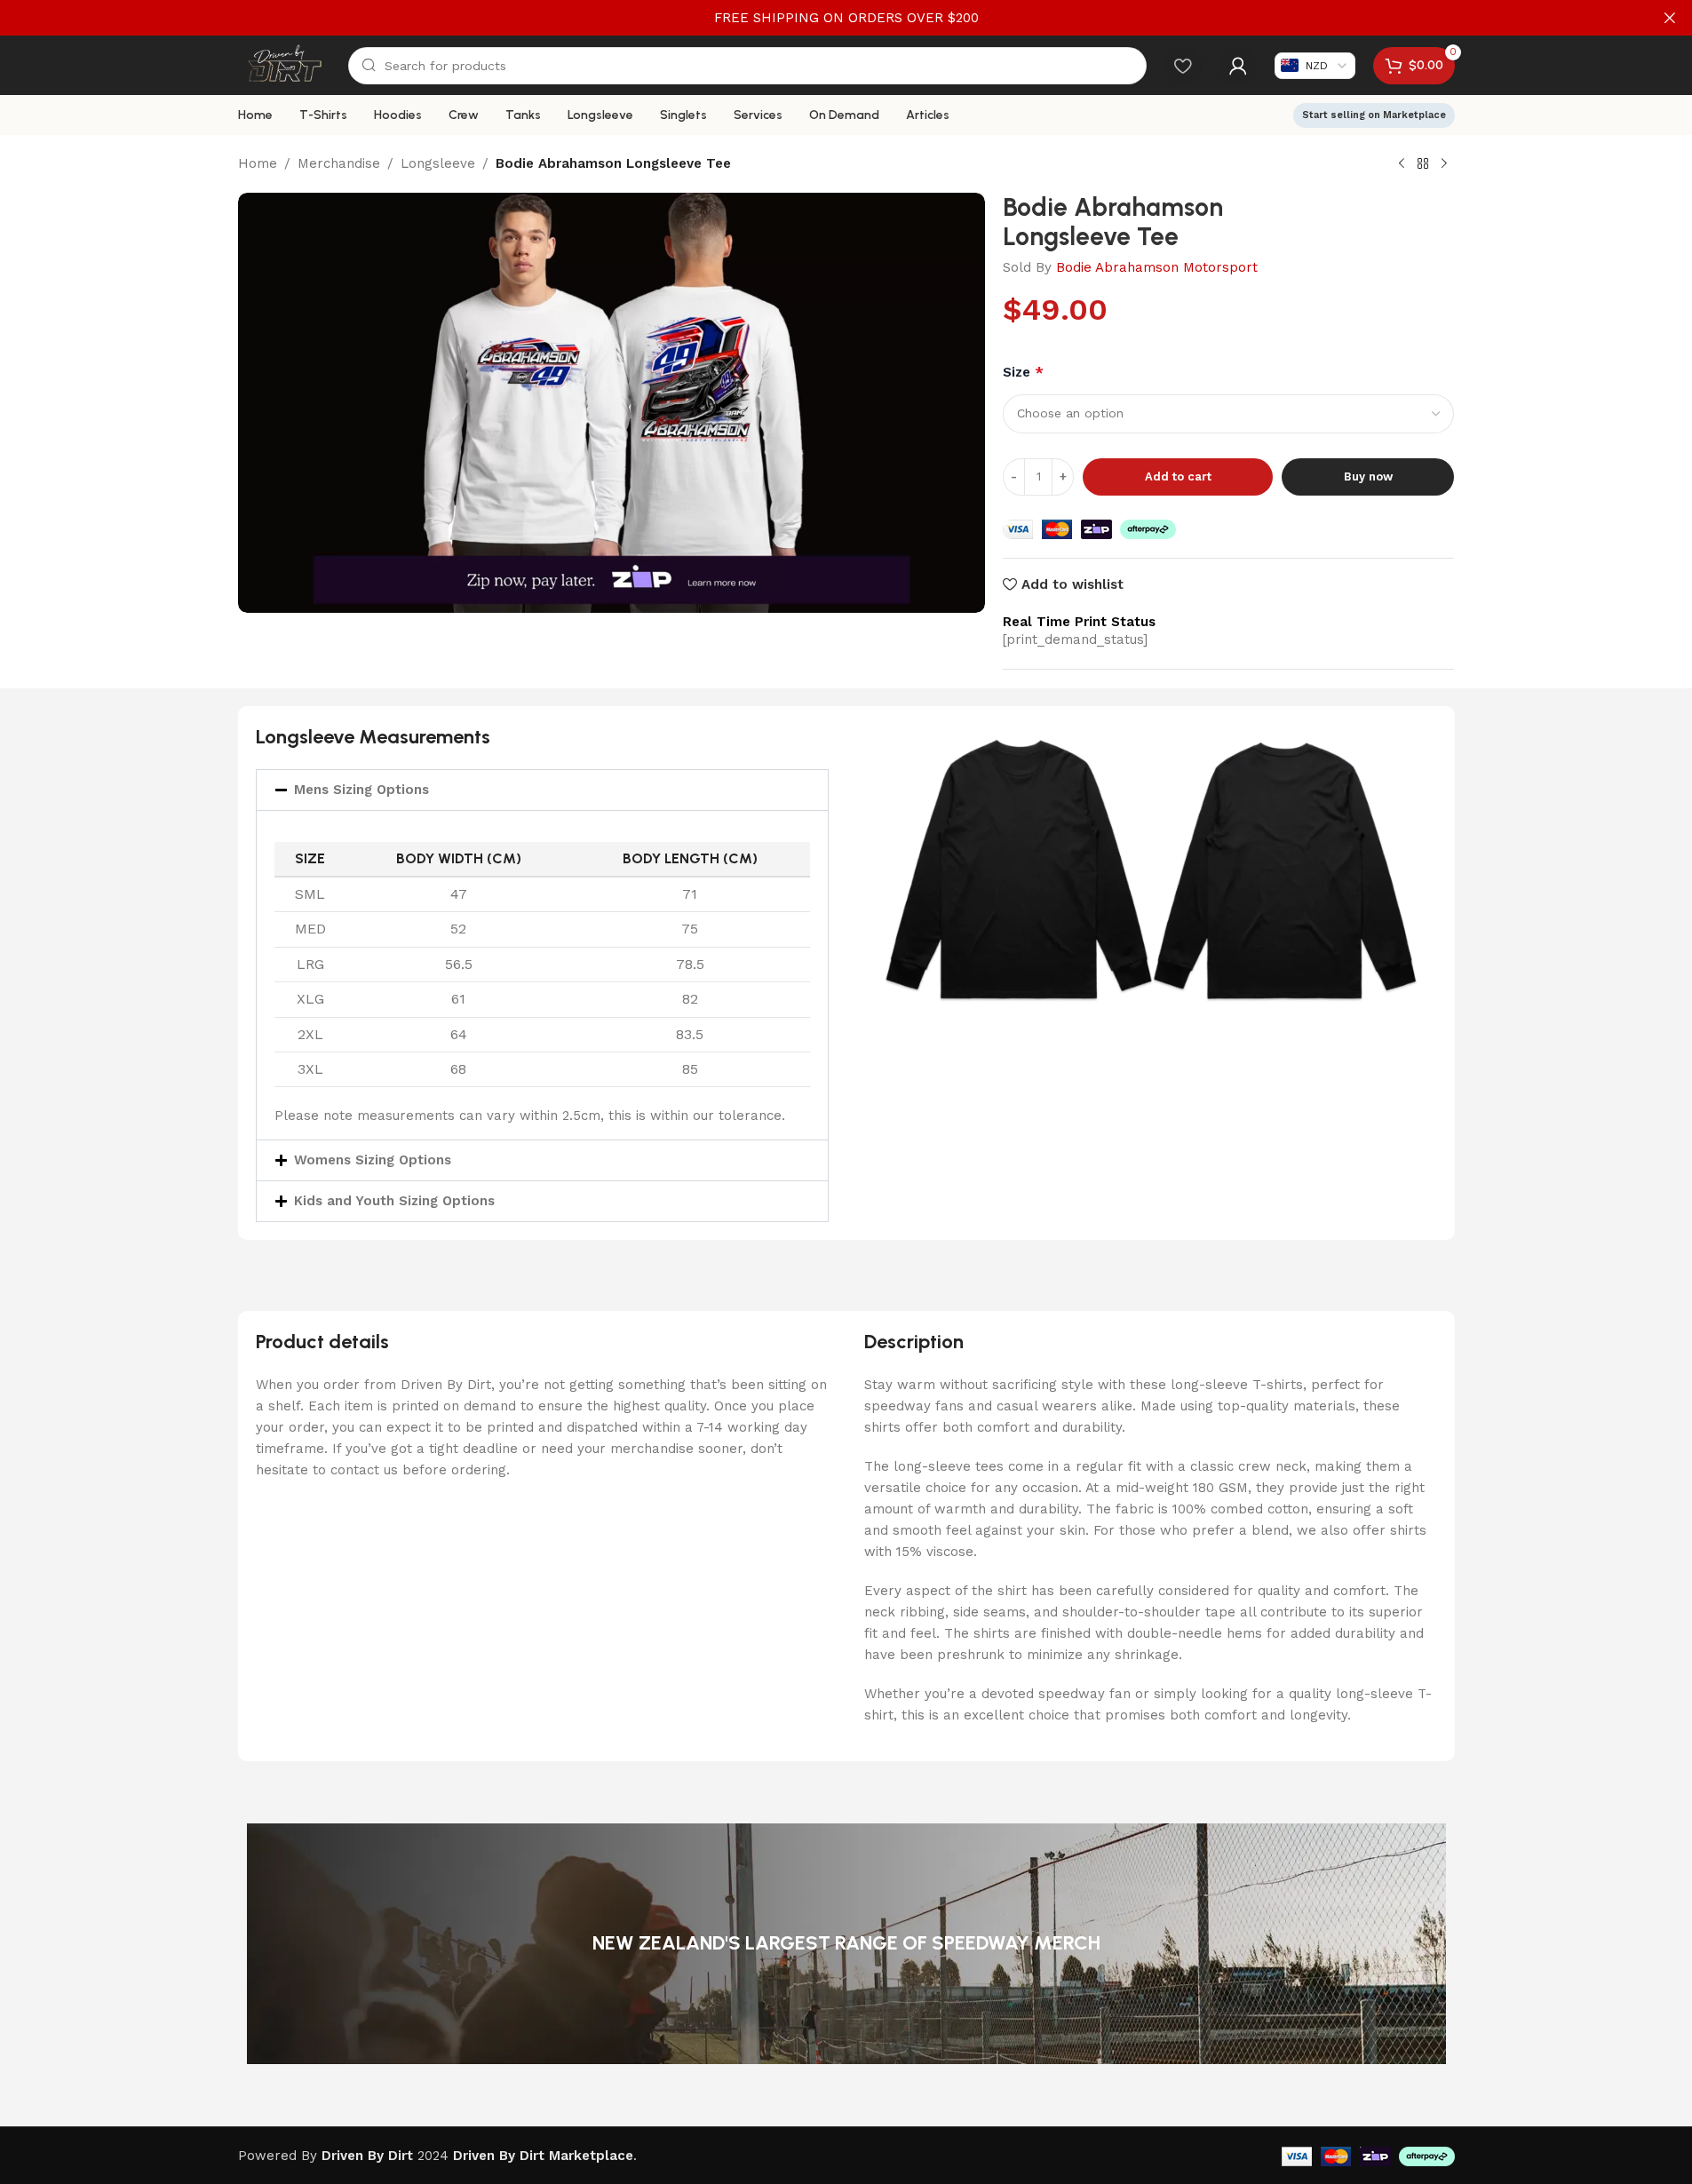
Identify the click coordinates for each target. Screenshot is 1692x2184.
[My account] (1238, 66)
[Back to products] (1423, 164)
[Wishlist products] (1183, 66)
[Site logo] (285, 64)
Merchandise (339, 163)
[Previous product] (1402, 164)
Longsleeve (438, 163)
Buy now (1368, 477)
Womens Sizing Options (373, 1160)
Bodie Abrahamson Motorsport (1157, 267)
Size (1023, 372)
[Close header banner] (1670, 18)
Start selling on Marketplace (1374, 115)
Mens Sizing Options (361, 790)
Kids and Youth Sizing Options (394, 1201)
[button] (542, 790)
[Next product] (1444, 164)
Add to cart (1178, 477)
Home (258, 163)
